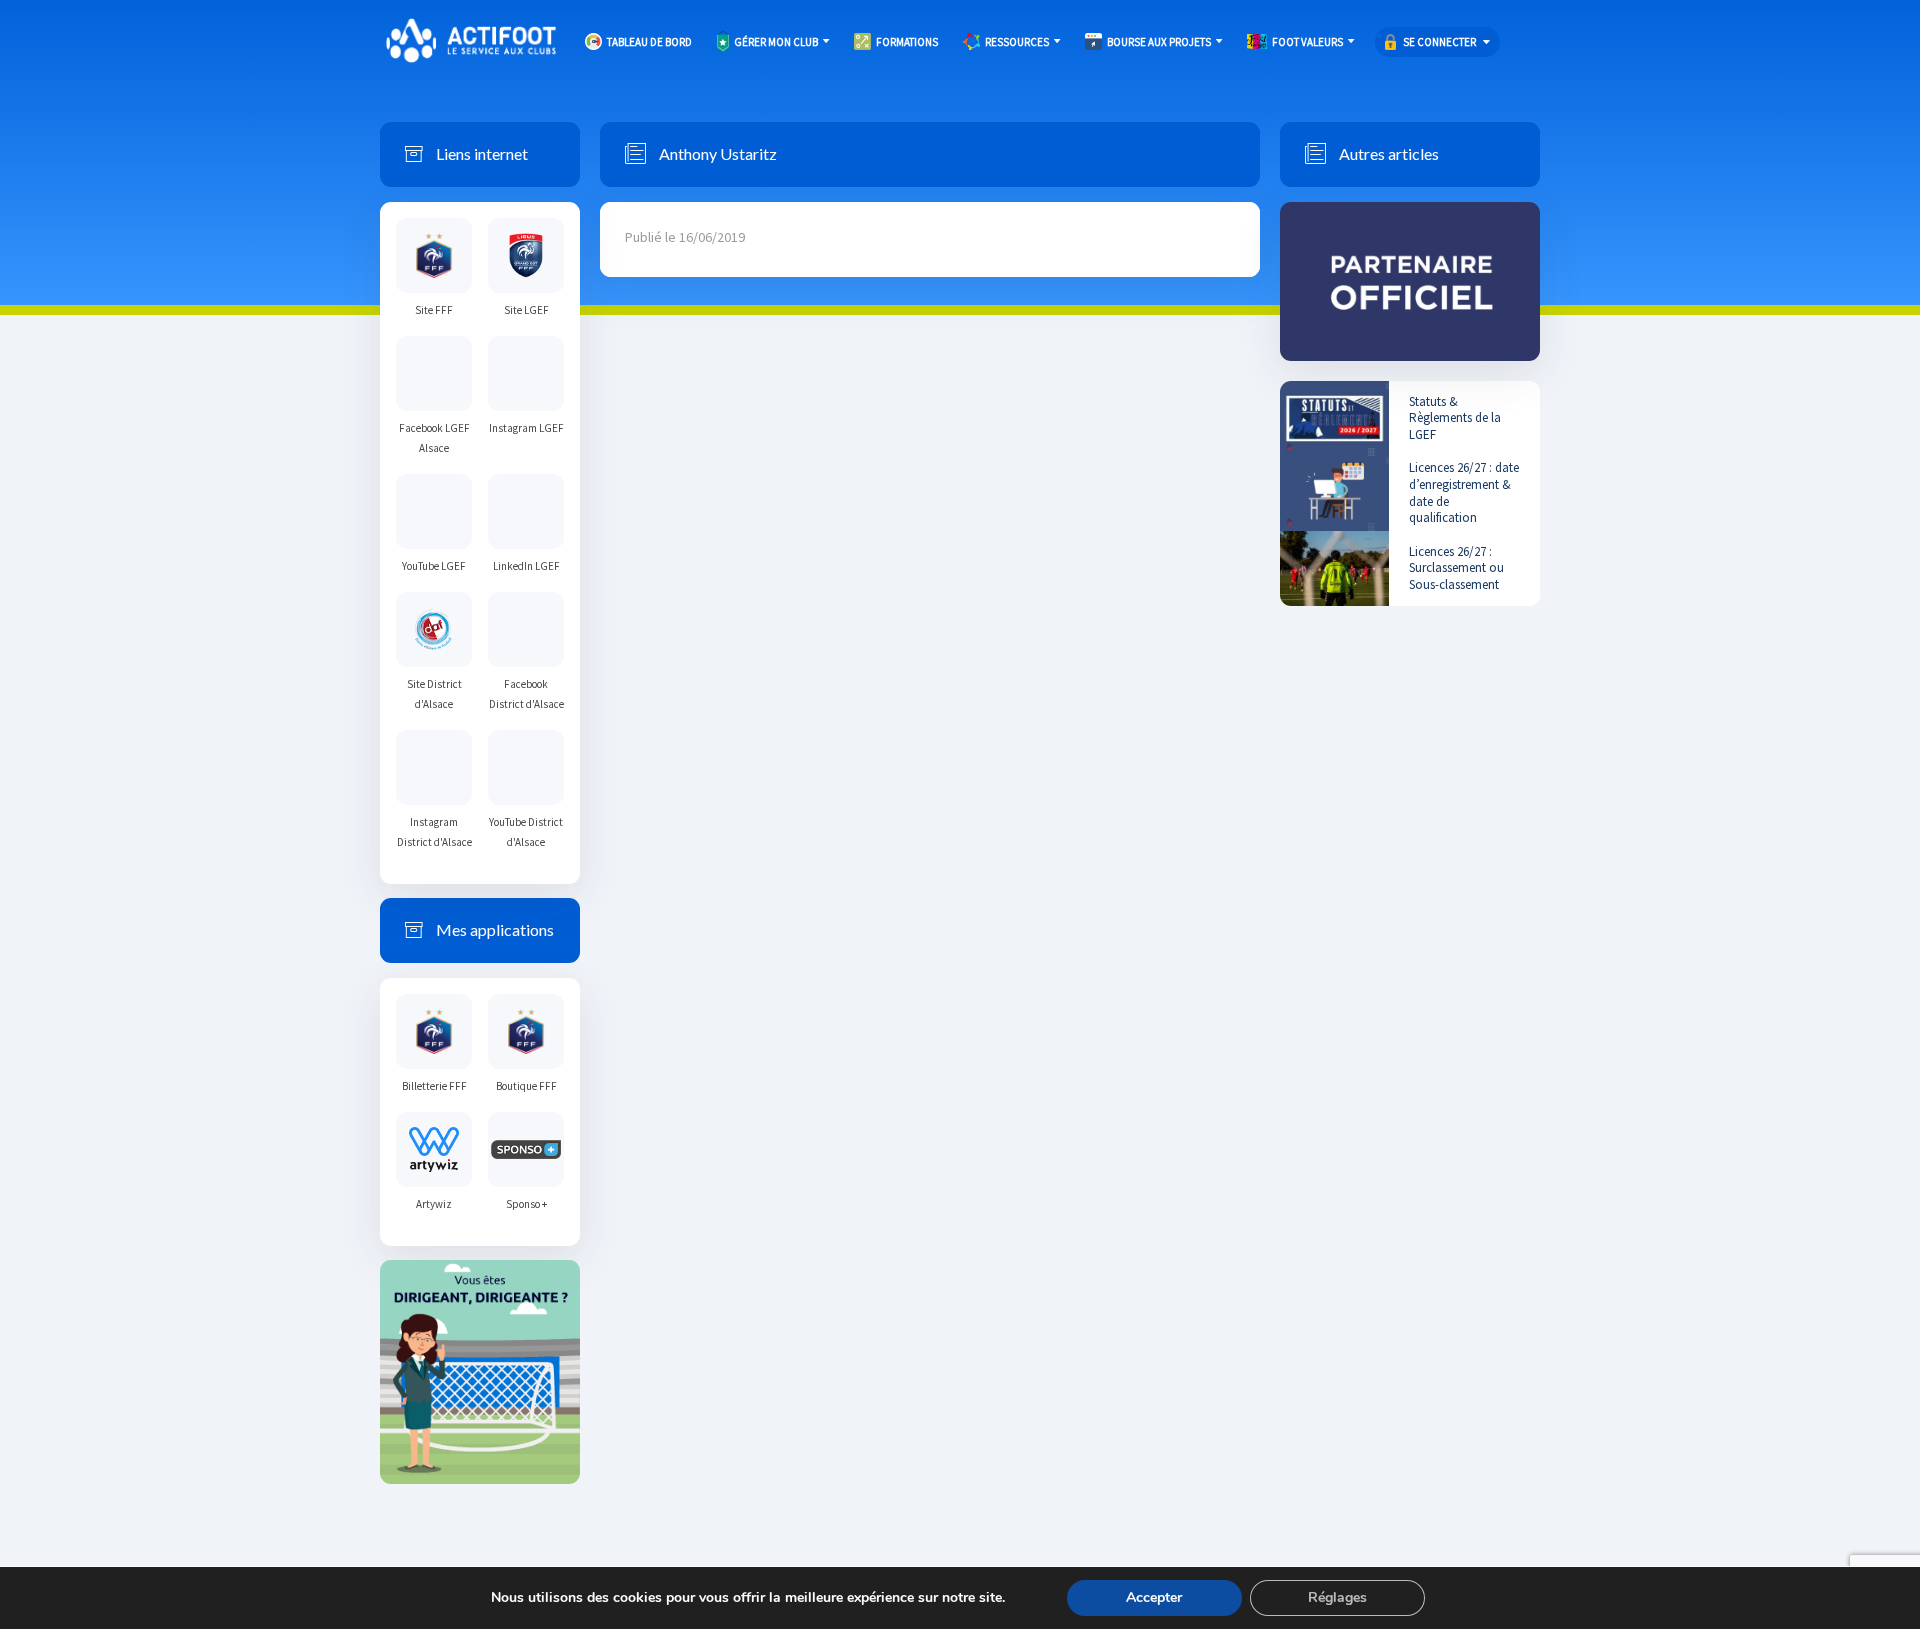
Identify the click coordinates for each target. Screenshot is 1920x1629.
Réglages (1337, 1597)
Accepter (1154, 1597)
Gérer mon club (776, 42)
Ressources (1017, 42)
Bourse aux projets (1159, 42)
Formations (907, 42)
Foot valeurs (1307, 42)
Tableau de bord (649, 42)
